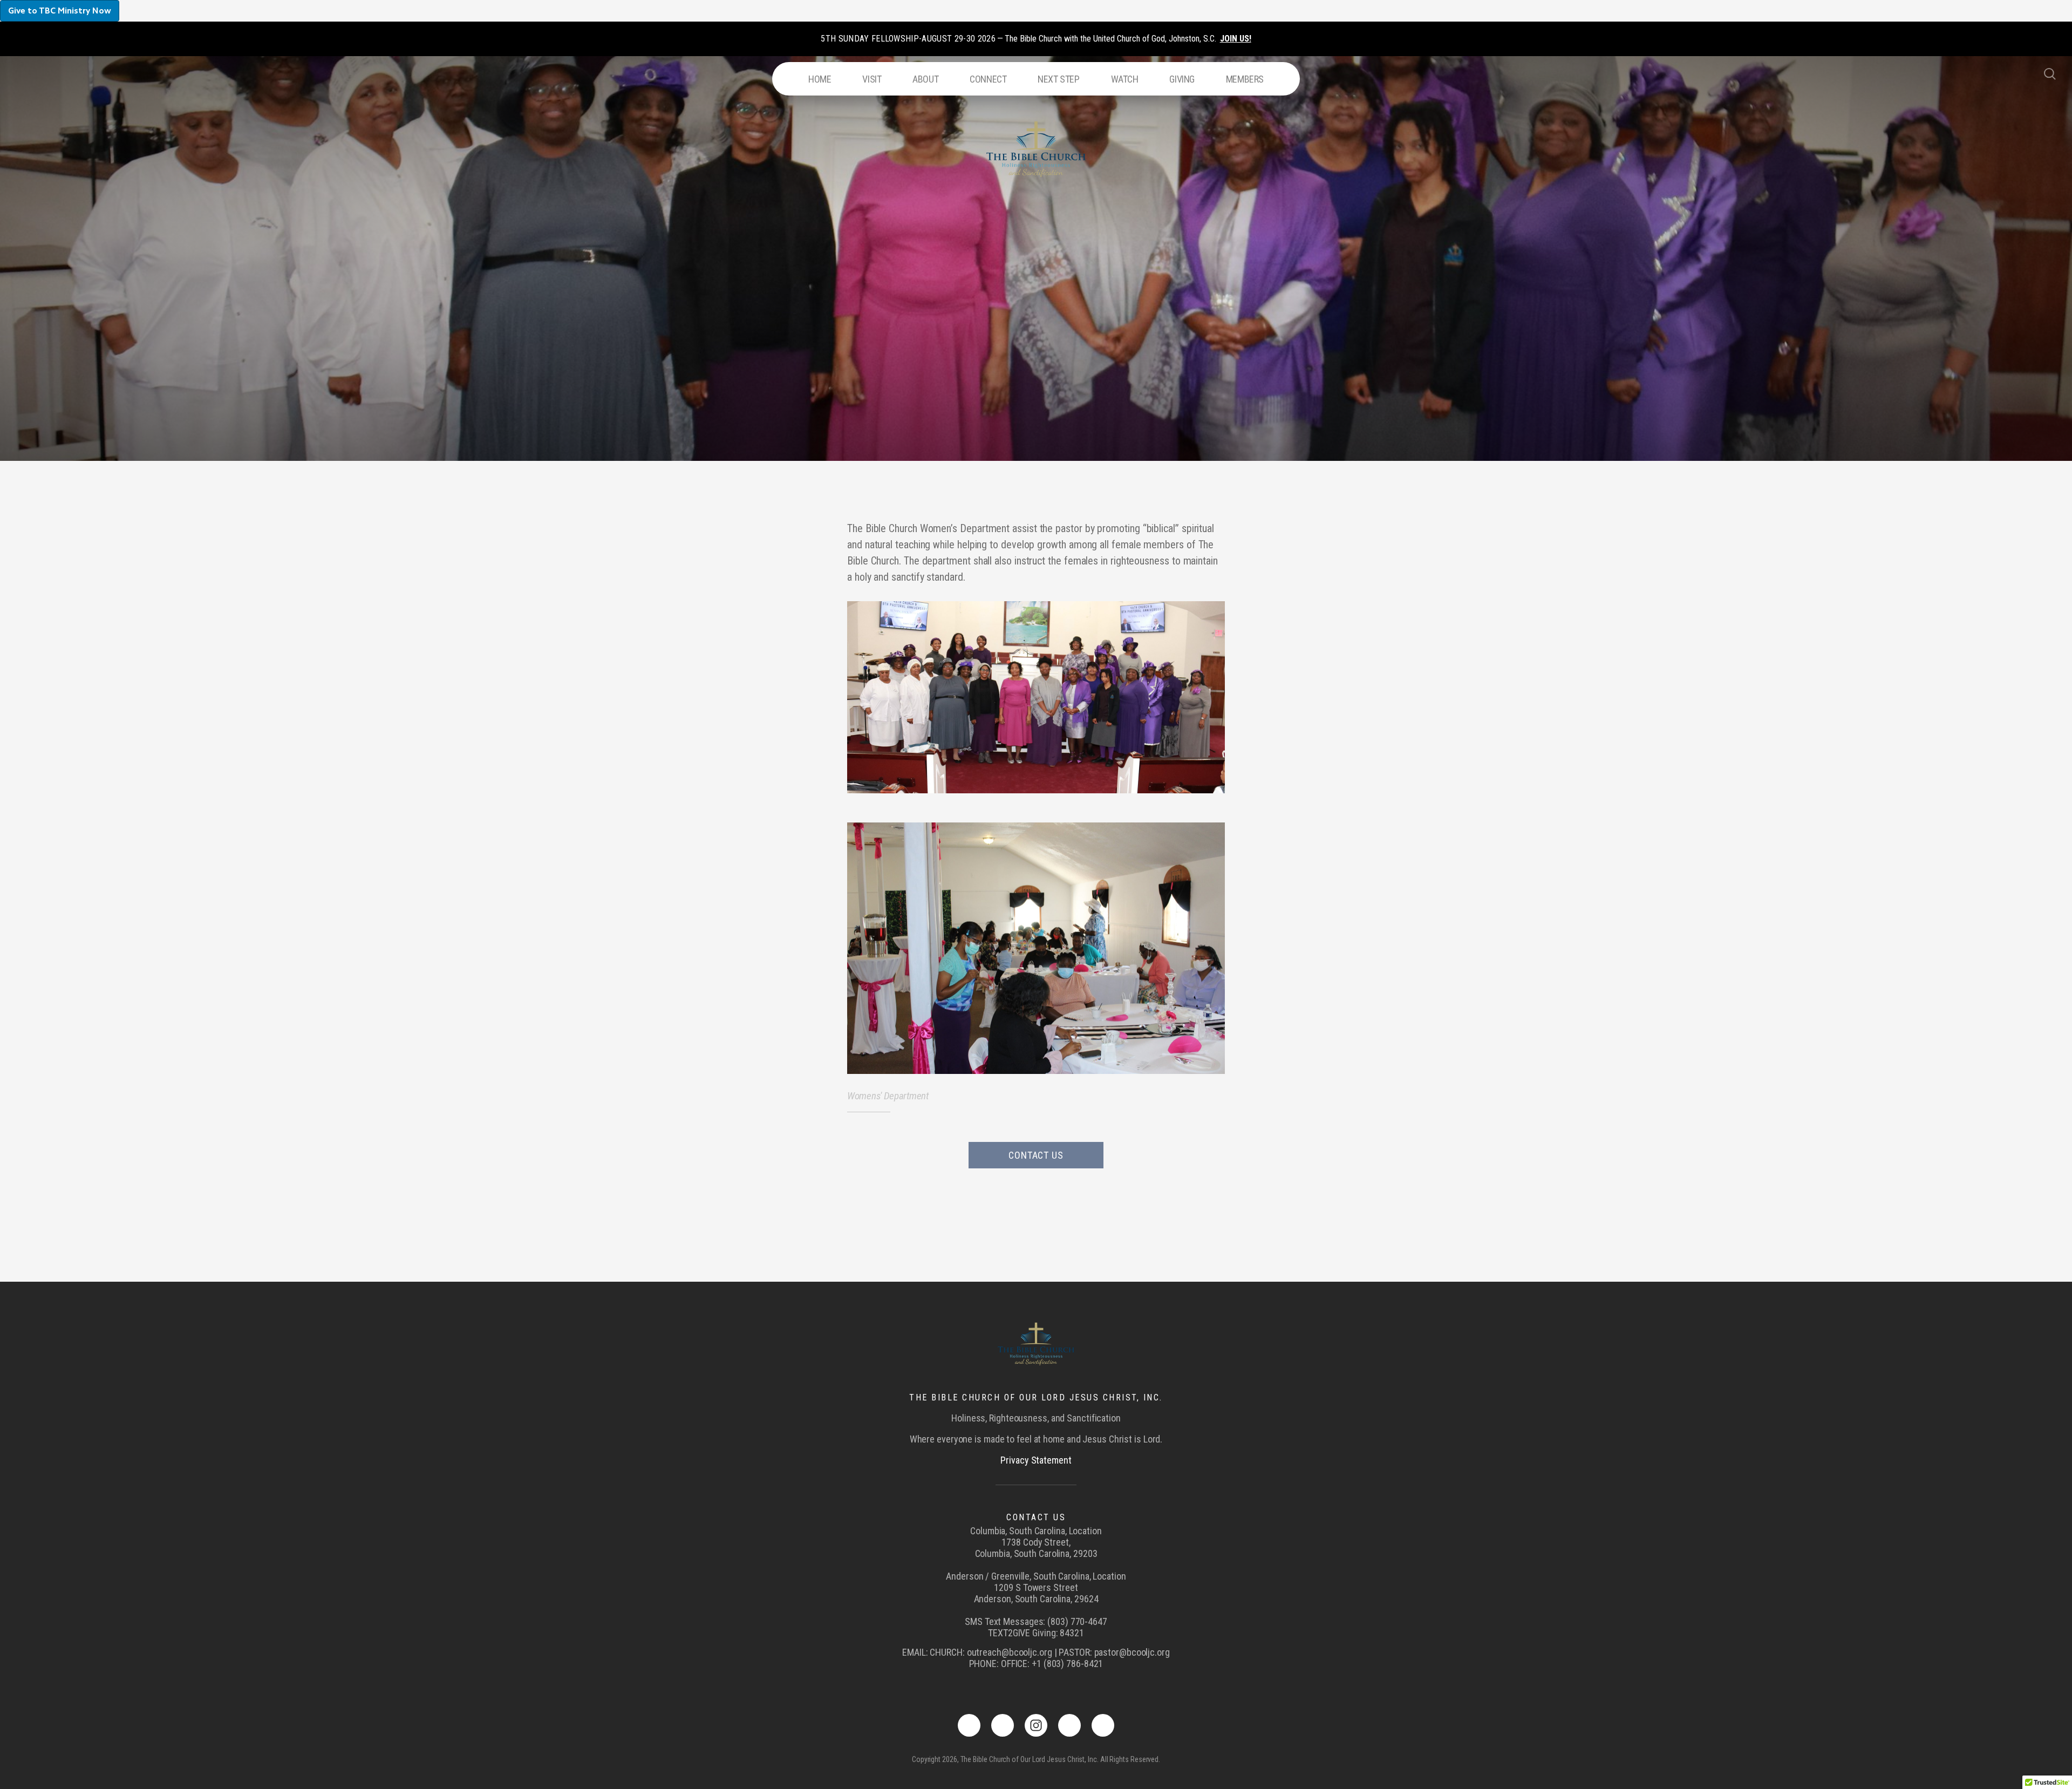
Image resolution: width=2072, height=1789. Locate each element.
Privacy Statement (1036, 1460)
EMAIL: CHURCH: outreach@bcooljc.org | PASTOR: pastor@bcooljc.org (1036, 1652)
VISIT (872, 79)
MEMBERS (1245, 79)
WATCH (1125, 79)
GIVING (1182, 79)
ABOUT (925, 79)
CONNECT (988, 79)
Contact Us (1036, 1155)
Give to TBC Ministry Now (60, 11)
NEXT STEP (1058, 79)
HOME (820, 79)
